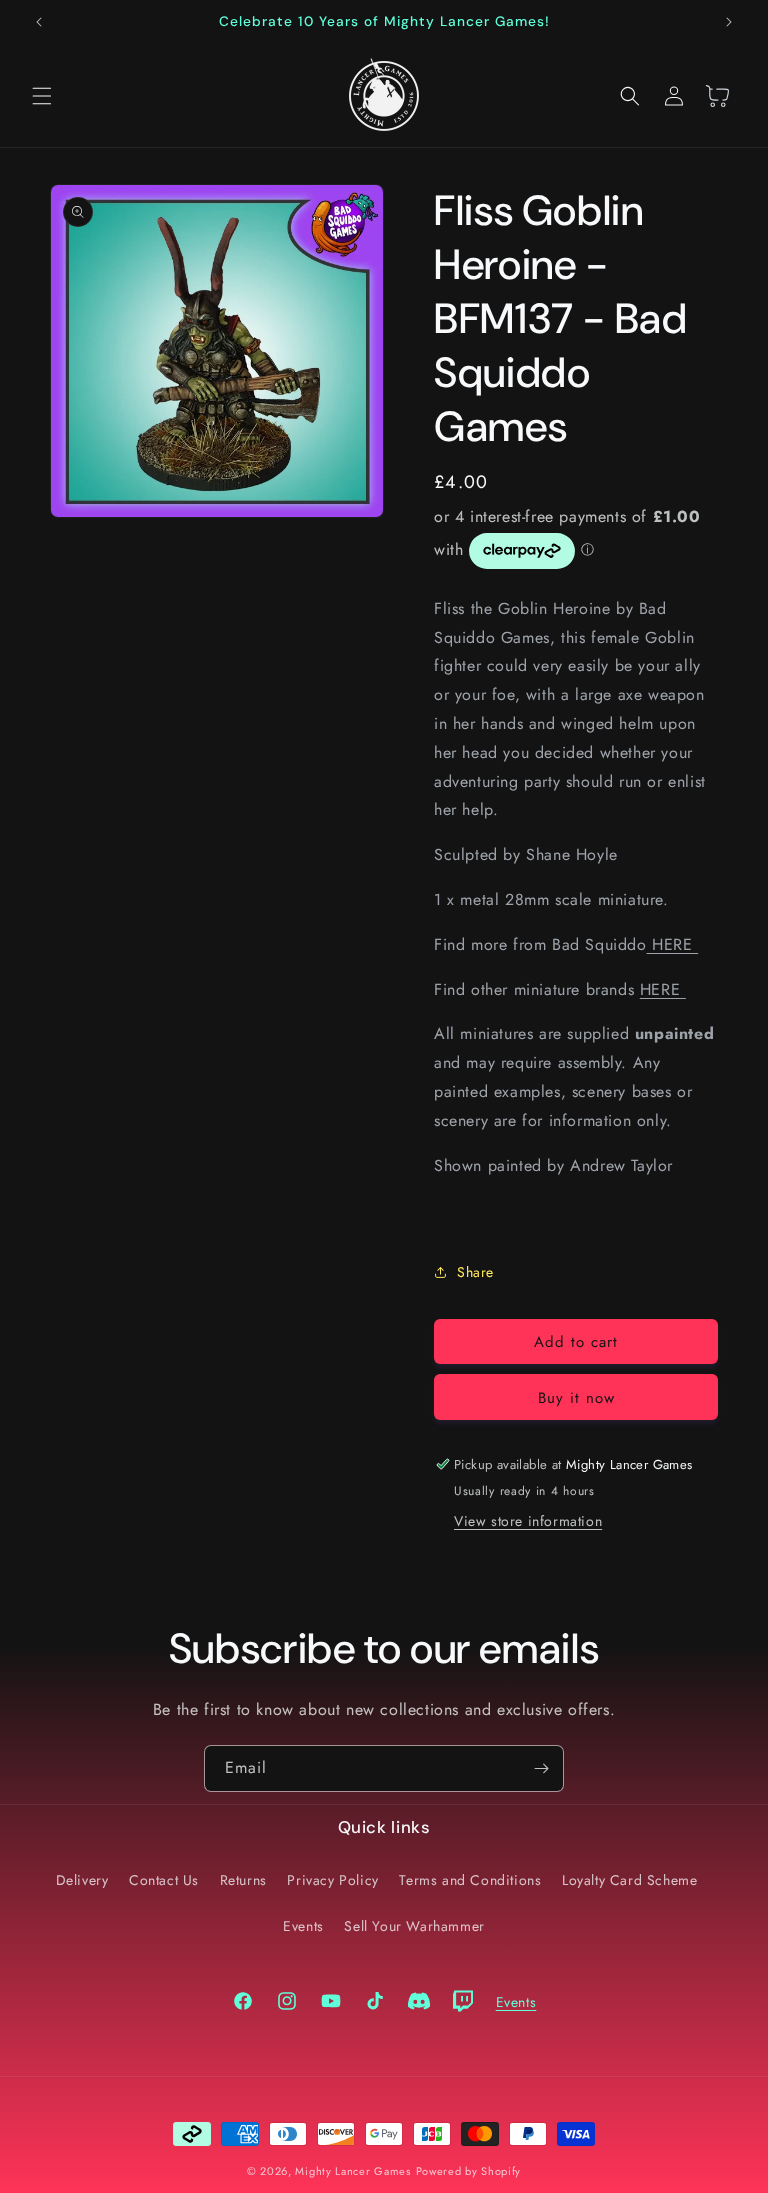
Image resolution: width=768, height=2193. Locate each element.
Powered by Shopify (469, 2171)
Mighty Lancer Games (352, 2171)
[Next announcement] (729, 22)
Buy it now (576, 1398)
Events (303, 1926)
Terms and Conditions (470, 1880)
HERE (673, 944)
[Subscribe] (541, 1768)
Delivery (82, 1880)
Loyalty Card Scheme (629, 1880)
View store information (528, 1521)
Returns (243, 1880)
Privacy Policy (332, 1880)
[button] (42, 96)
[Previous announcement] (39, 22)
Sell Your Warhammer (414, 1926)
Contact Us (164, 1880)
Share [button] (475, 1272)
